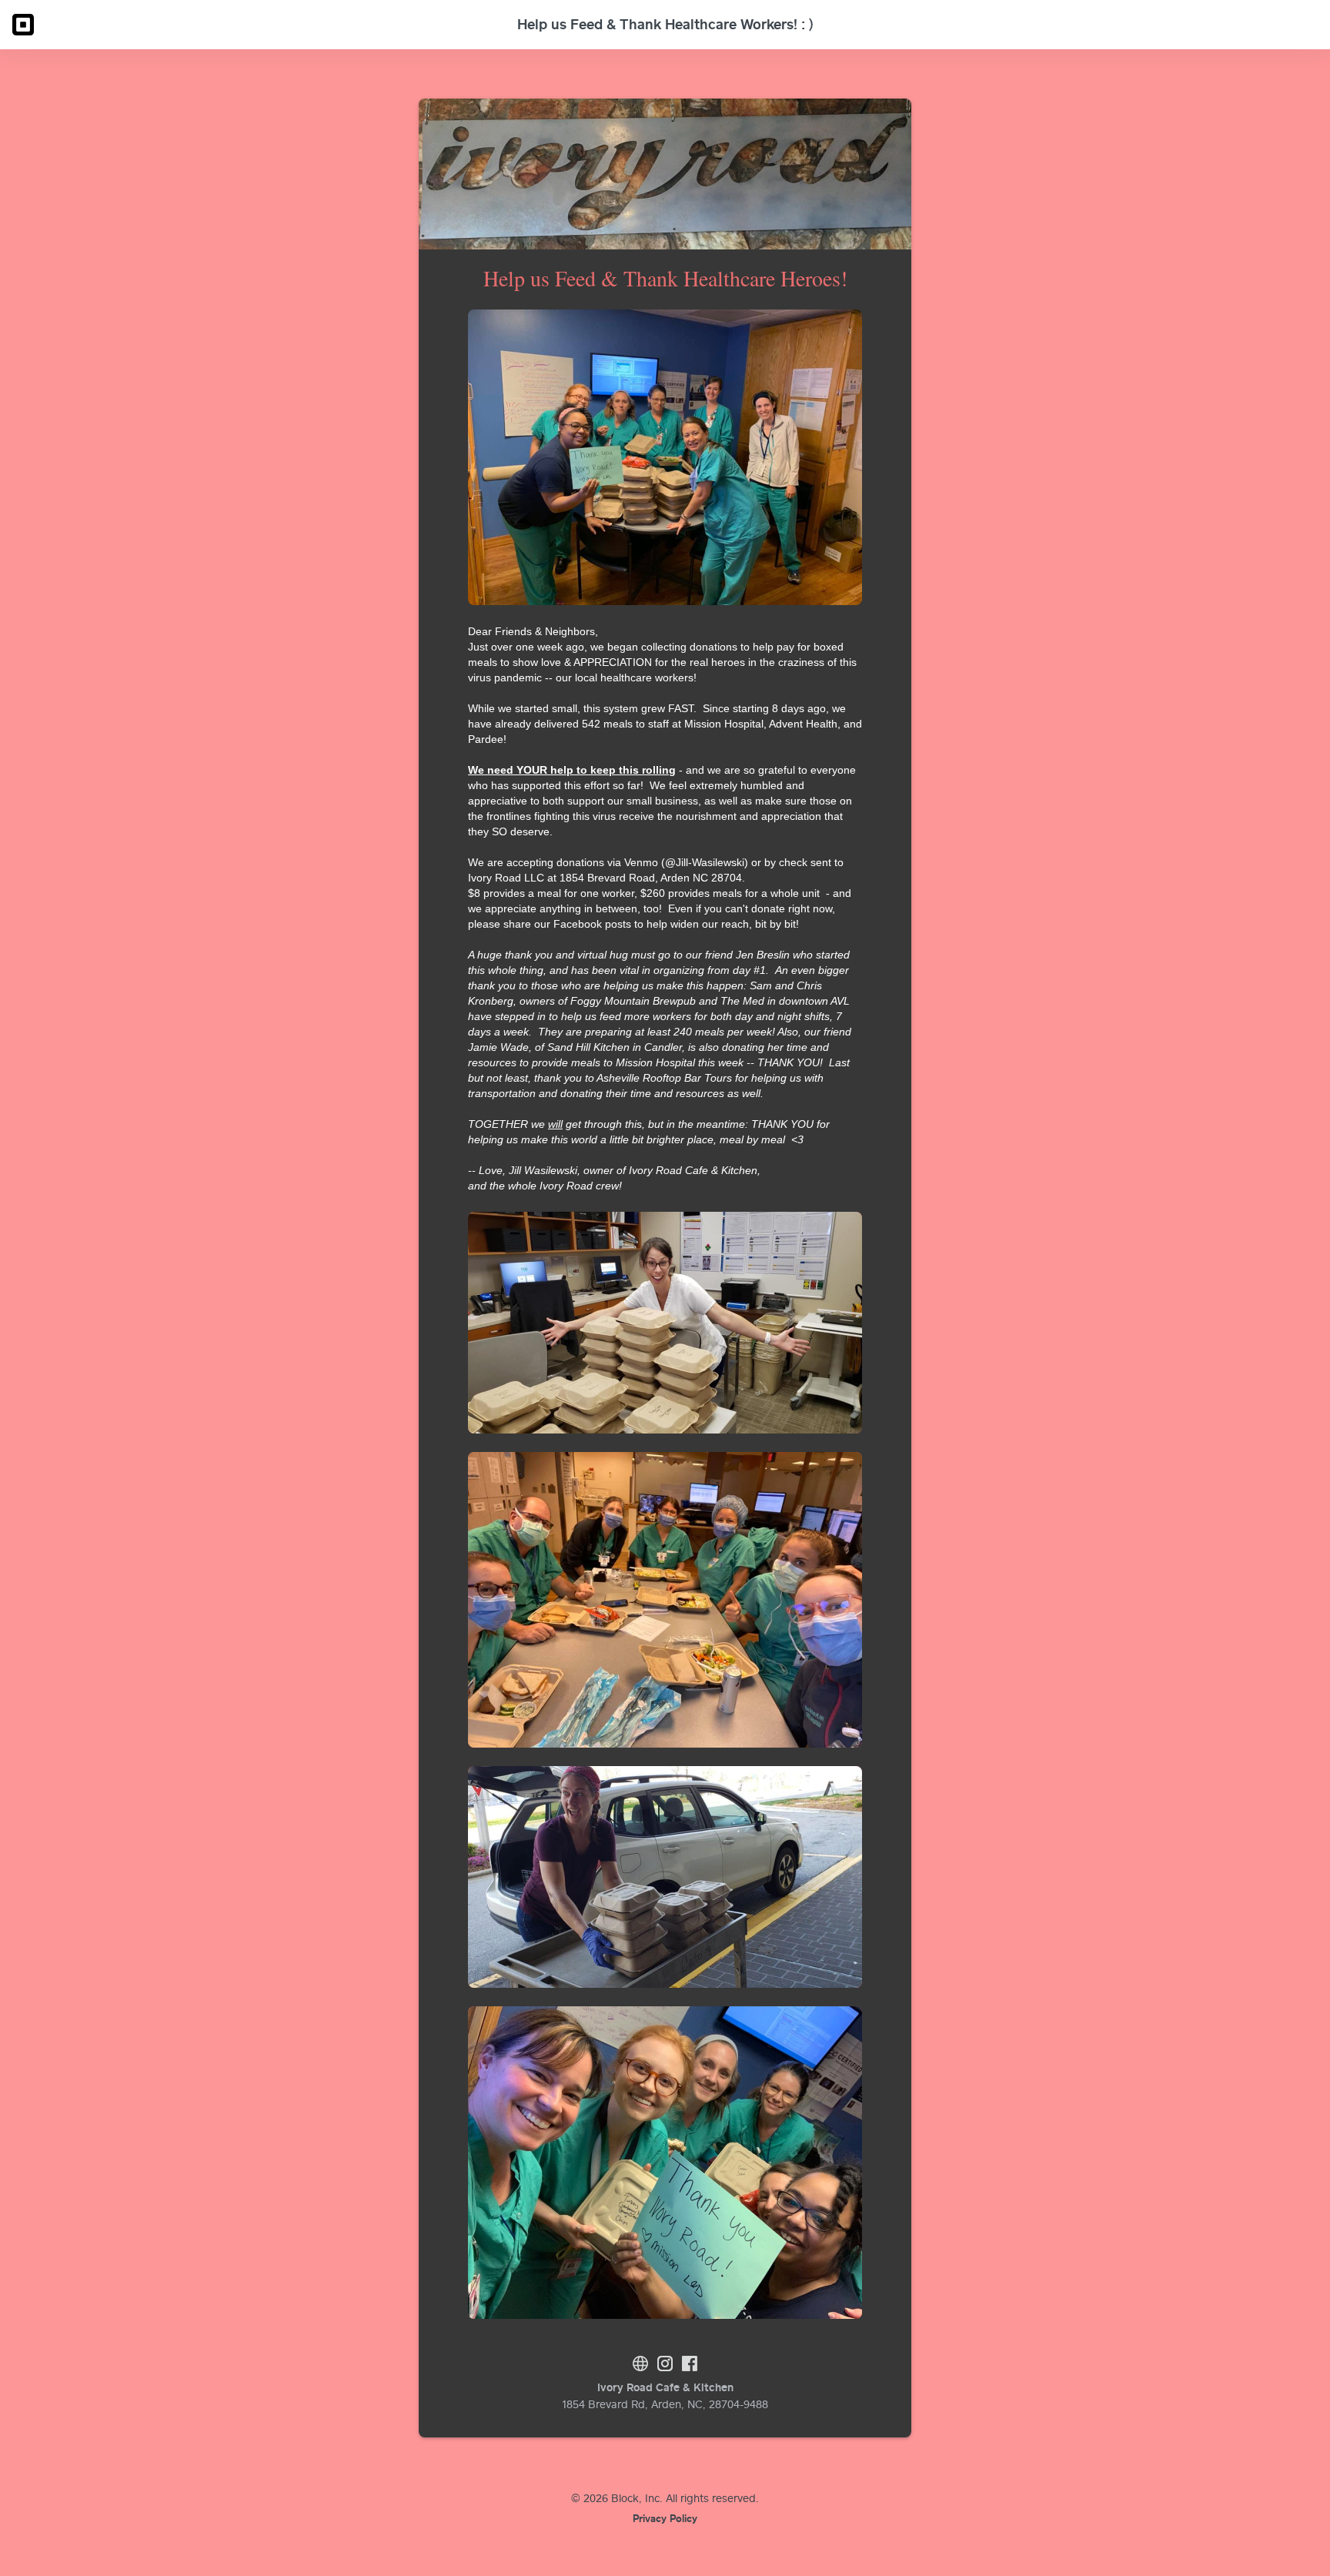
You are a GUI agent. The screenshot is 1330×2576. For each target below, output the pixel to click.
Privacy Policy (665, 2518)
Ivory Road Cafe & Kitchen (665, 2387)
